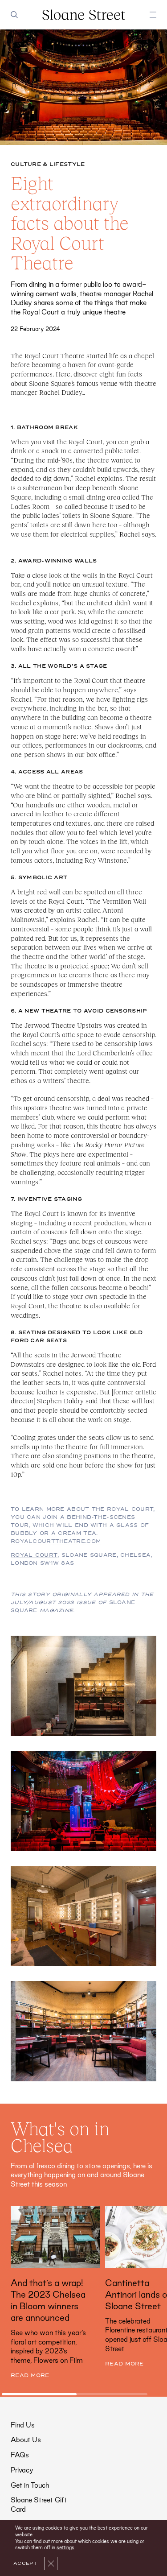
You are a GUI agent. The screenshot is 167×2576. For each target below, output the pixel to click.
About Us (26, 2440)
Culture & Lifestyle (48, 164)
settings (65, 2547)
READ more (30, 2375)
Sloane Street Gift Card (39, 2505)
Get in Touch (30, 2485)
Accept (25, 2564)
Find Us (23, 2425)
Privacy (22, 2470)
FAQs (20, 2455)
